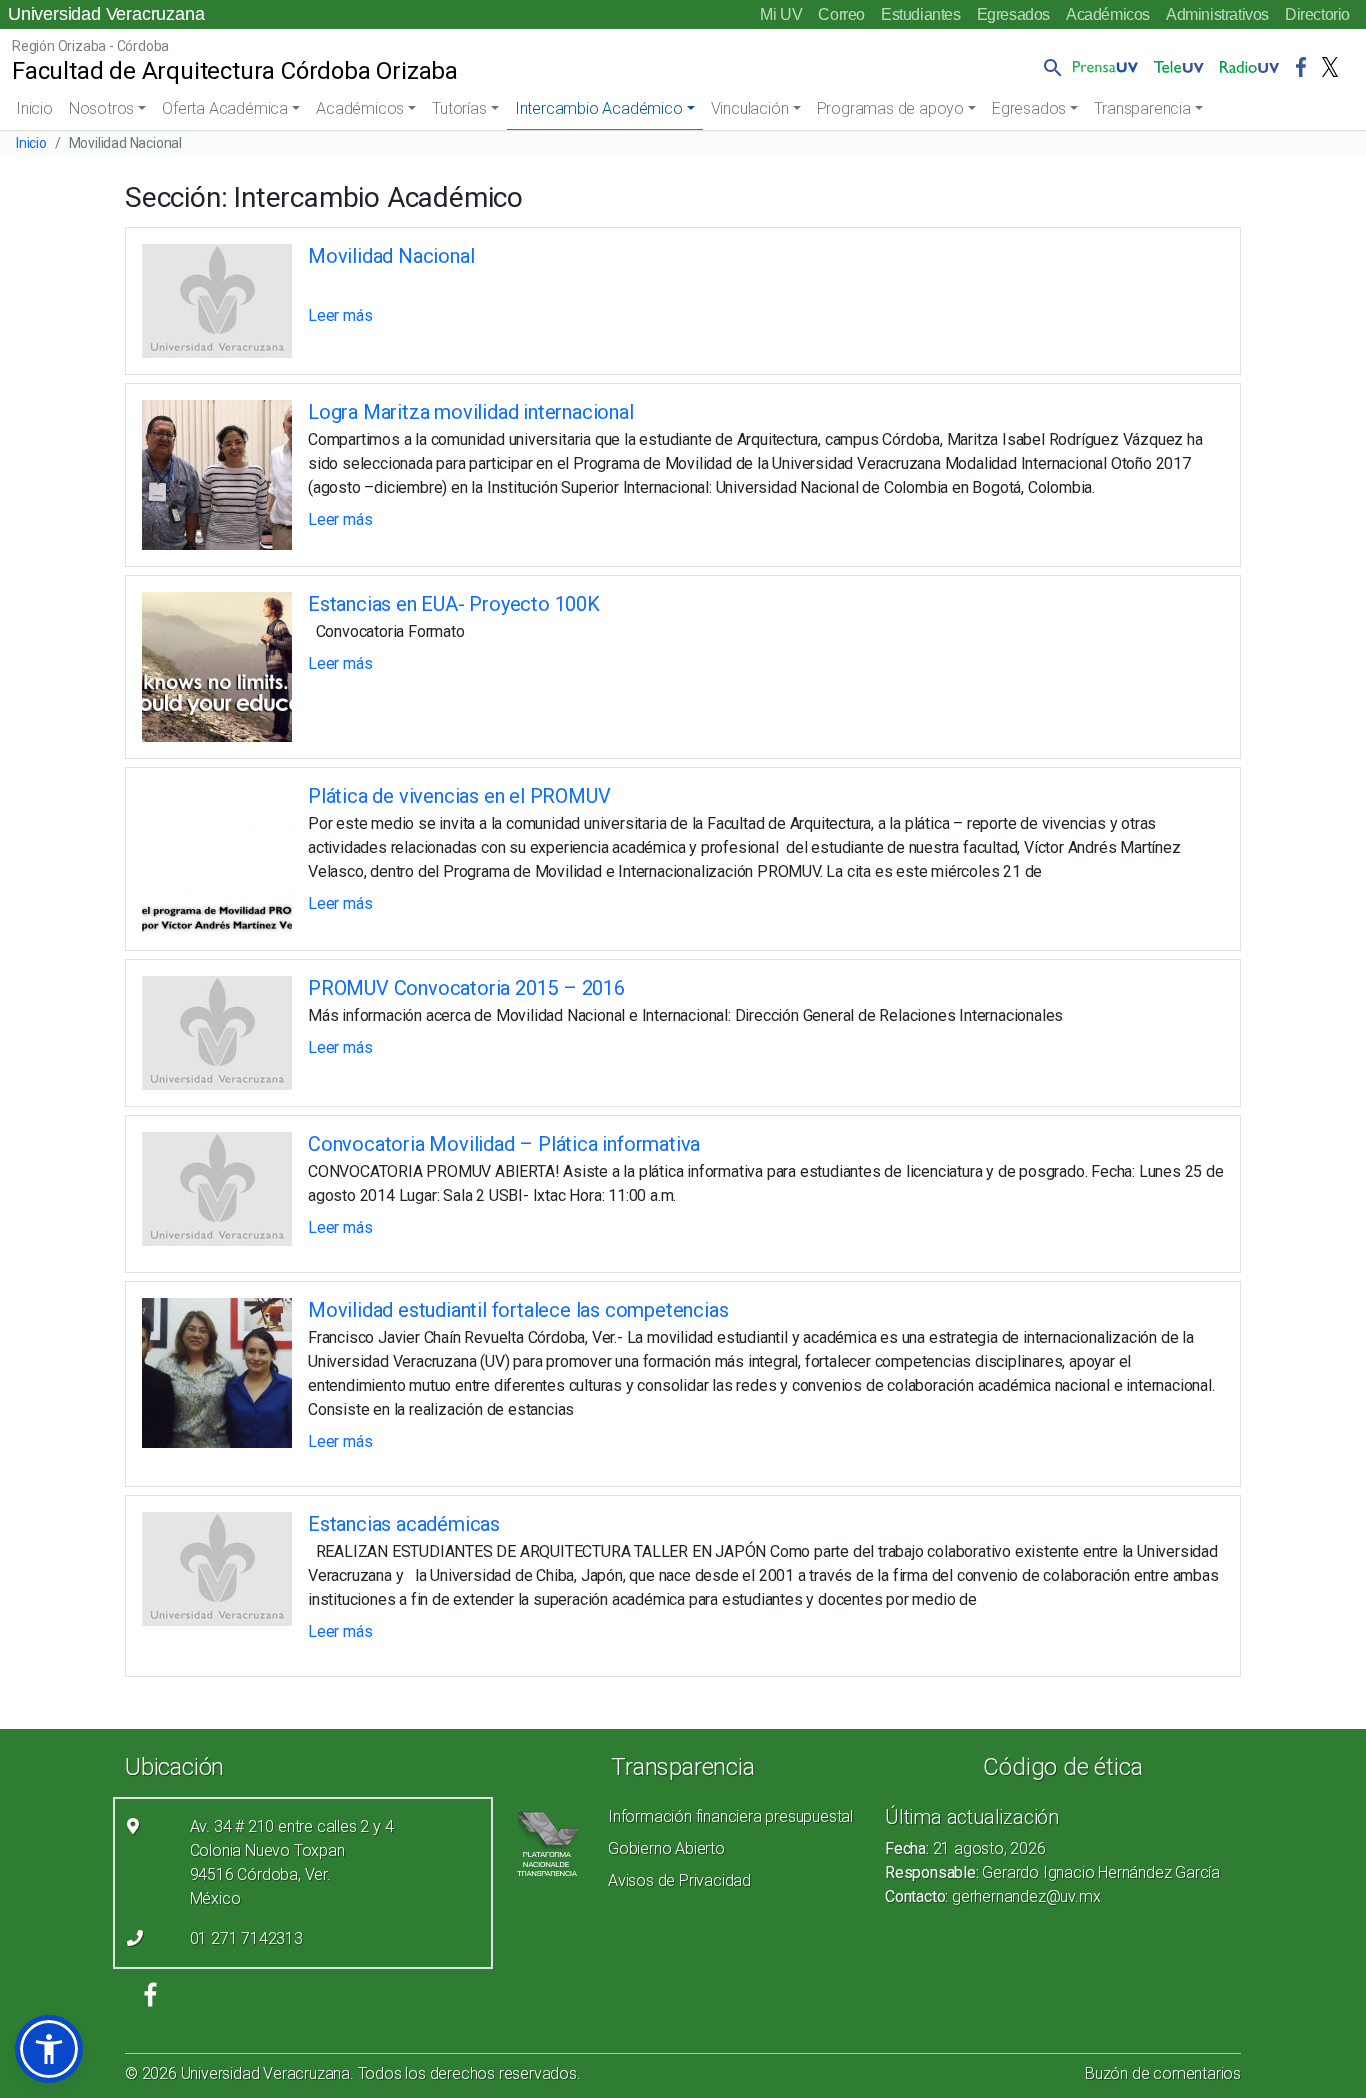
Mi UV (781, 14)
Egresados (1013, 14)
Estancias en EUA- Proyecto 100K (454, 604)
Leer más (340, 315)
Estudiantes (921, 14)
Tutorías (459, 108)
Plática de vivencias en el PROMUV (459, 796)
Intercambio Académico (599, 108)
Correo (841, 14)
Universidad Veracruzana (106, 14)
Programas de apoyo (890, 108)
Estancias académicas (404, 1524)
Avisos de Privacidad (679, 1880)
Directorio (1317, 14)
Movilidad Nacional (391, 256)
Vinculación (750, 108)
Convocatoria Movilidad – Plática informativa (504, 1144)
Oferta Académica (225, 108)
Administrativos (1217, 14)
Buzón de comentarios (1163, 2073)
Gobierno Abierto (666, 1848)
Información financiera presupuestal (730, 1816)
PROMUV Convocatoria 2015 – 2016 (466, 988)
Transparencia (1142, 108)
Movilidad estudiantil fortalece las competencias (518, 1310)
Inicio (34, 108)
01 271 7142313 (246, 1938)
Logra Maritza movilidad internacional (471, 412)
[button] (1049, 67)
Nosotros (101, 108)
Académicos (1108, 14)
